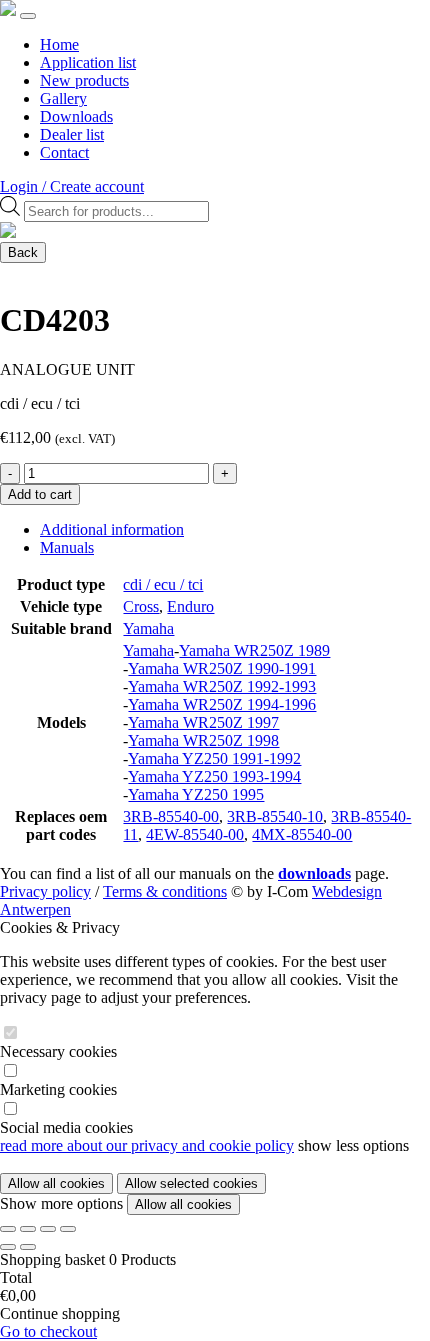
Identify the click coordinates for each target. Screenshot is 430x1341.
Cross (141, 606)
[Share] (48, 1229)
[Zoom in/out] (8, 1229)
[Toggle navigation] (28, 16)
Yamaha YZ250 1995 (196, 794)
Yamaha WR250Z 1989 (254, 650)
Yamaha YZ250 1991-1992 (214, 758)
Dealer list (72, 134)
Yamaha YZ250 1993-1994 (214, 776)
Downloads (76, 116)
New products (84, 80)
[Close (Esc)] (68, 1229)
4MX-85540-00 (302, 834)
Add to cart (40, 494)
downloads (314, 873)
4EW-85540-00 (195, 834)
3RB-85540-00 (171, 816)
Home (59, 44)
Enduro (190, 606)
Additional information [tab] (112, 529)
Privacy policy (45, 891)
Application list (88, 62)
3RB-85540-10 (275, 816)
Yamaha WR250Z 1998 (203, 740)
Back (23, 252)
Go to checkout (48, 1331)
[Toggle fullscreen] (28, 1229)
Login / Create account (72, 186)
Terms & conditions (165, 891)
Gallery (63, 98)
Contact (64, 152)
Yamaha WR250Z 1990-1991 (222, 668)
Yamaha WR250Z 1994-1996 (222, 704)
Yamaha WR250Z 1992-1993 (222, 686)
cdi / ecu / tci (163, 584)
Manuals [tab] (67, 547)
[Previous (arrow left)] (8, 1247)
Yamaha (148, 628)
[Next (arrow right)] (28, 1247)
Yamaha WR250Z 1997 (203, 722)
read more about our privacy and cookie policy (147, 1145)
